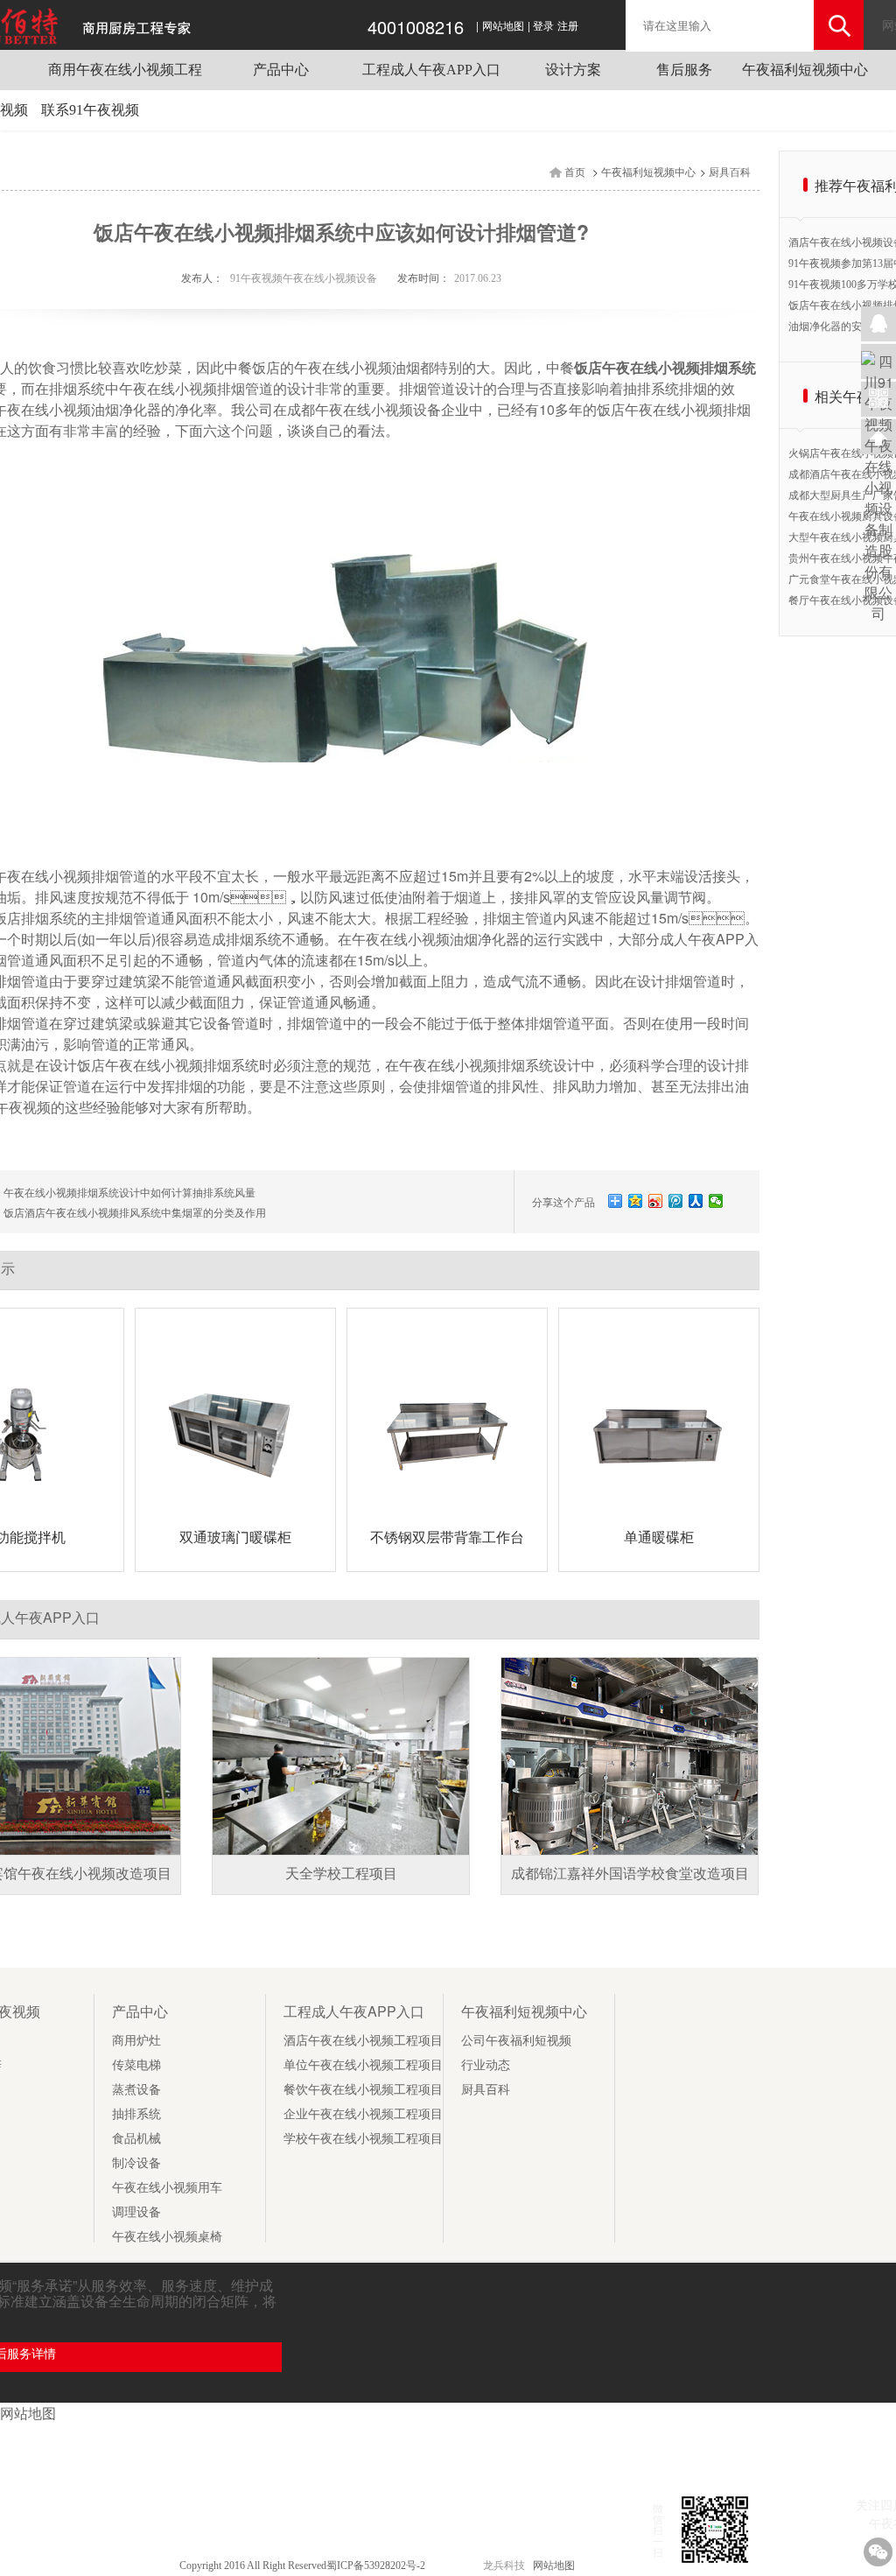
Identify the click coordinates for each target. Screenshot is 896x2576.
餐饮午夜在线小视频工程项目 (363, 2090)
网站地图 (503, 26)
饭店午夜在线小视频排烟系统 (168, 1066)
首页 (575, 172)
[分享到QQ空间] (636, 1201)
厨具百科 (730, 172)
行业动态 (486, 2065)
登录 (543, 26)
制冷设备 (136, 2163)
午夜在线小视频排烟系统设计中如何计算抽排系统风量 (129, 1193)
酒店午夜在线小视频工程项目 (363, 2041)
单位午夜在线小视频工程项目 (363, 2065)
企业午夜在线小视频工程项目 (363, 2114)
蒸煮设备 (136, 2090)
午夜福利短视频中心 (805, 70)
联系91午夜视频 (90, 110)
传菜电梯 (136, 2065)
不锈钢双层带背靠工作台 (447, 1537)
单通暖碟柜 (659, 1537)
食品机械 (136, 2139)
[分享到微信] (716, 1201)
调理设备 (136, 2212)
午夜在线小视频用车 (167, 2188)
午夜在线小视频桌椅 (167, 2237)
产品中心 (281, 70)
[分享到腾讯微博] (676, 1201)
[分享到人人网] (696, 1201)
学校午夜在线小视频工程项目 (363, 2139)
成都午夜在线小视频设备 (364, 410)
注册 (568, 26)
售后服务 (684, 70)
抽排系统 (136, 2114)
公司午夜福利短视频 (516, 2041)
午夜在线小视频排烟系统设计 (490, 1066)
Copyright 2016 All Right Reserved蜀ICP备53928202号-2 (304, 2565)
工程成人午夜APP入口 (431, 70)
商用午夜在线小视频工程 (125, 70)
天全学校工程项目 (341, 1874)
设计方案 (573, 70)
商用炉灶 (136, 2041)
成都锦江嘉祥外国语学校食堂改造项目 (630, 1874)
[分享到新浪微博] (656, 1201)
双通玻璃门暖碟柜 (235, 1537)
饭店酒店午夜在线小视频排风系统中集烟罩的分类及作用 (135, 1213)
